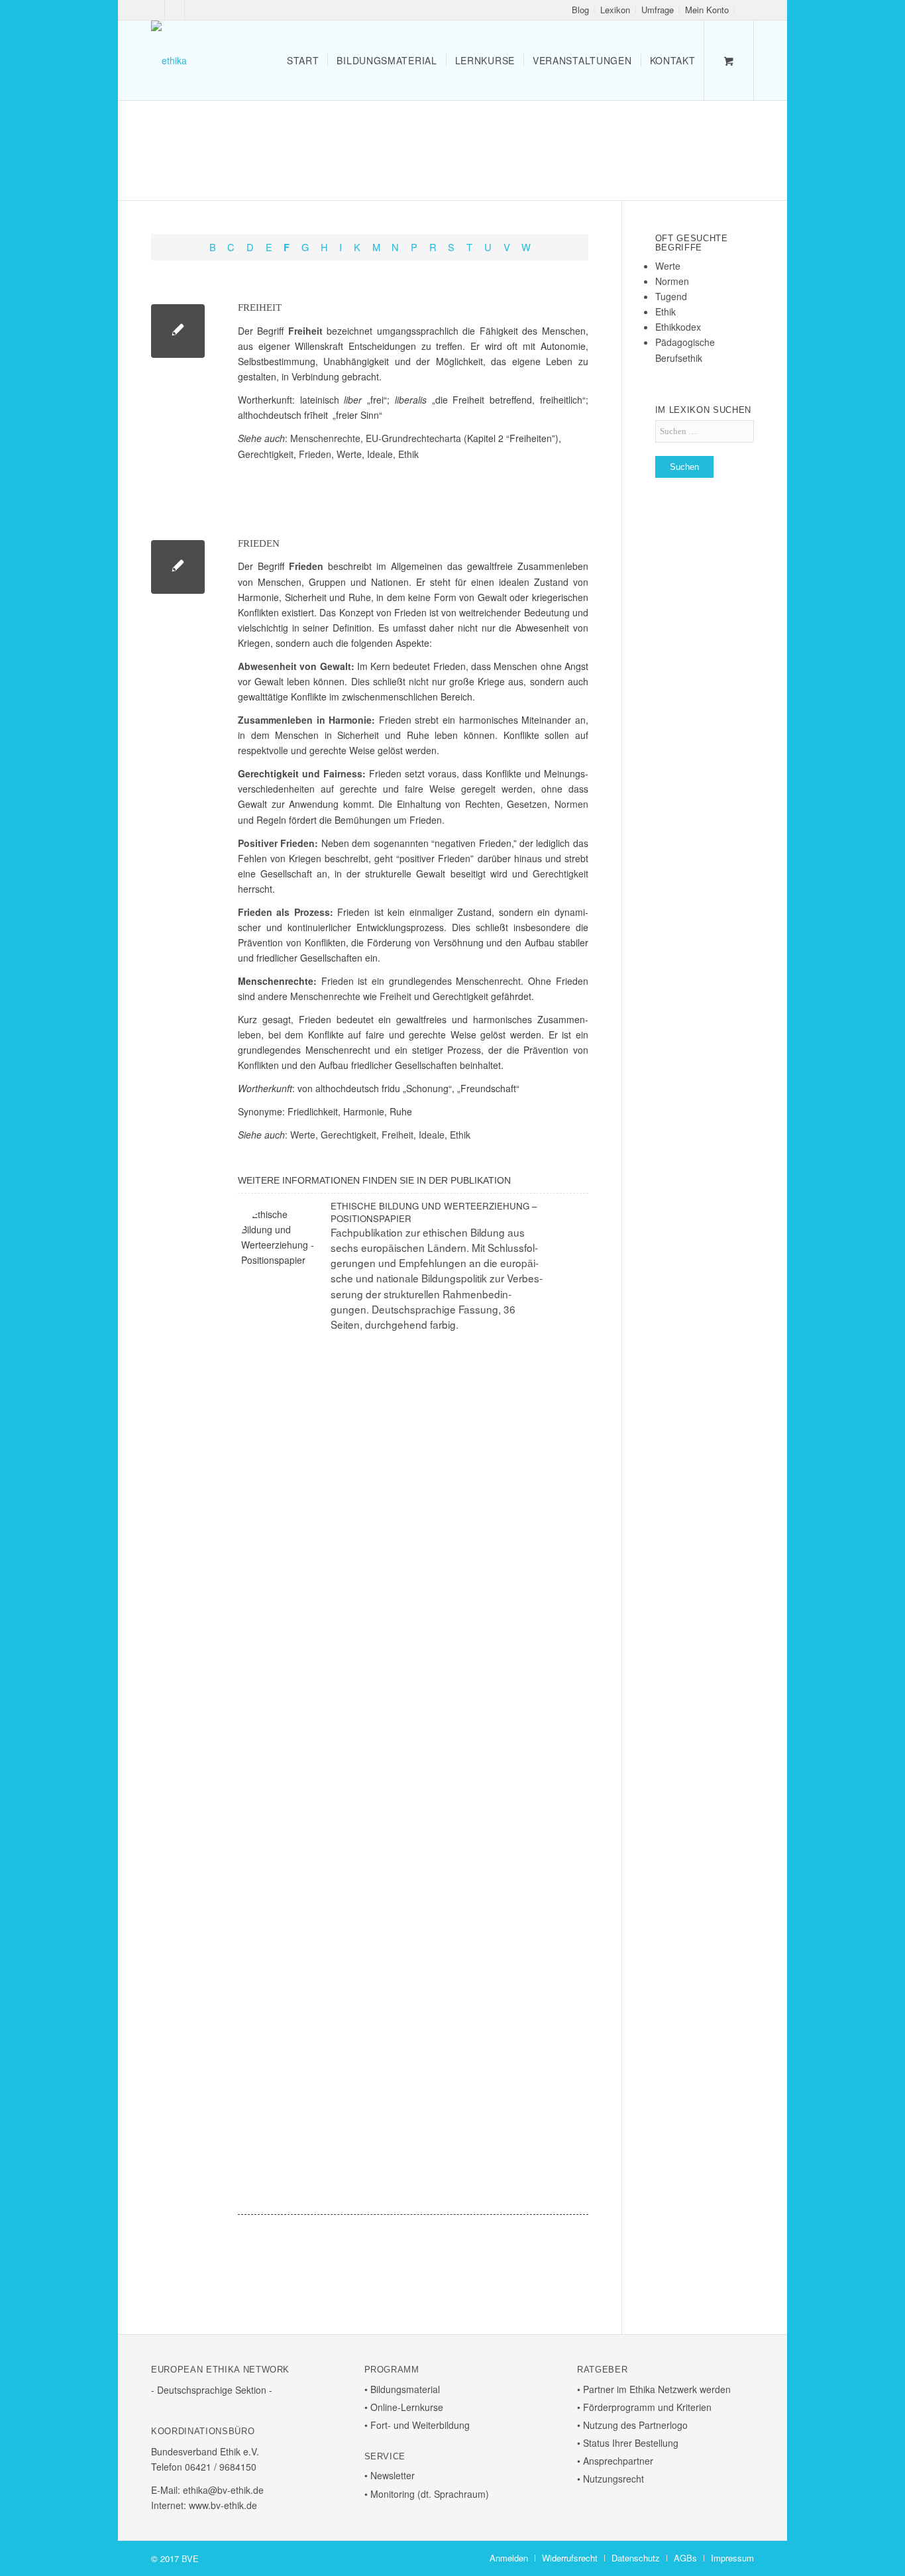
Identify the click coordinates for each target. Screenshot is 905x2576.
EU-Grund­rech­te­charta (413, 438)
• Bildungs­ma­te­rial (402, 2389)
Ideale (380, 454)
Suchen (684, 467)
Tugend (671, 296)
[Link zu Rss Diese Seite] (195, 10)
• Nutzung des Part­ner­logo (632, 2425)
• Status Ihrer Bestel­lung (628, 2443)
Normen (571, 804)
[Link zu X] (175, 10)
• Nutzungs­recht (611, 2479)
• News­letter (390, 2475)
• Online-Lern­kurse (404, 2407)
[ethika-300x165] (169, 60)
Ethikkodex (678, 327)
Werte (349, 454)
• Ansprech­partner (615, 2461)
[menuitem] (581, 10)
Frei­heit (260, 308)
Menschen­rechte (325, 438)
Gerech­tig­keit (266, 454)
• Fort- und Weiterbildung (417, 2425)
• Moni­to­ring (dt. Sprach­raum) (427, 2494)
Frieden (315, 454)
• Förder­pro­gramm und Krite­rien (644, 2407)
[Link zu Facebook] (155, 10)
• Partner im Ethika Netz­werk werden (654, 2389)
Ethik (408, 454)
